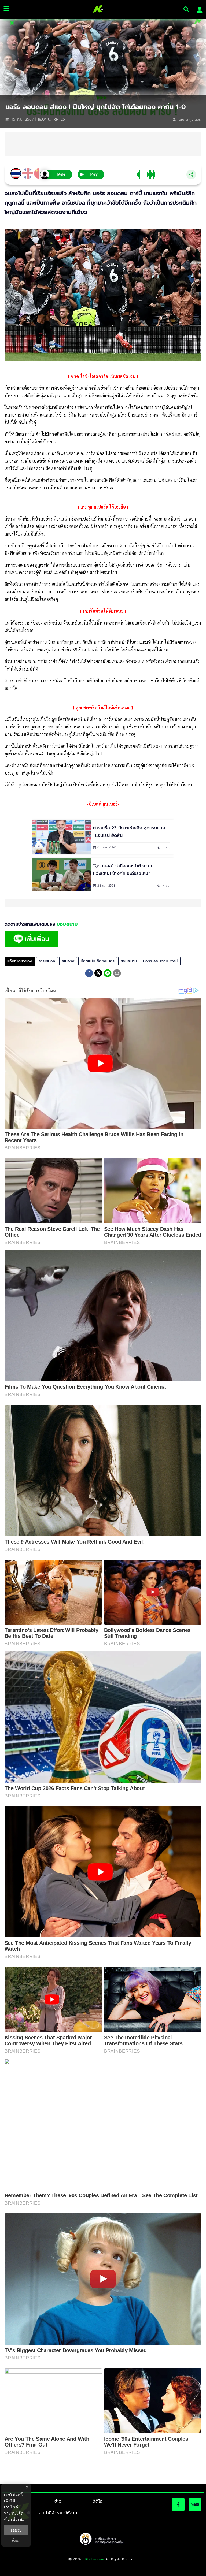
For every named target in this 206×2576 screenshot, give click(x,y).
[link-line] (31, 946)
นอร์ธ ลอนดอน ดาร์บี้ (161, 961)
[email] (117, 974)
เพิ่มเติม (18, 2519)
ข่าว (58, 2501)
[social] (178, 2504)
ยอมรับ (16, 2530)
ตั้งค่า (16, 2541)
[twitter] (98, 973)
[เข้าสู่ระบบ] (198, 9)
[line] (108, 974)
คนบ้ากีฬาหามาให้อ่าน (58, 2513)
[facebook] (89, 974)
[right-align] (186, 9)
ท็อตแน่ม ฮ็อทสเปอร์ (98, 961)
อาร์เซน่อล (47, 961)
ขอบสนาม (129, 961)
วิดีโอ (98, 2501)
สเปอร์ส (68, 961)
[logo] (96, 9)
